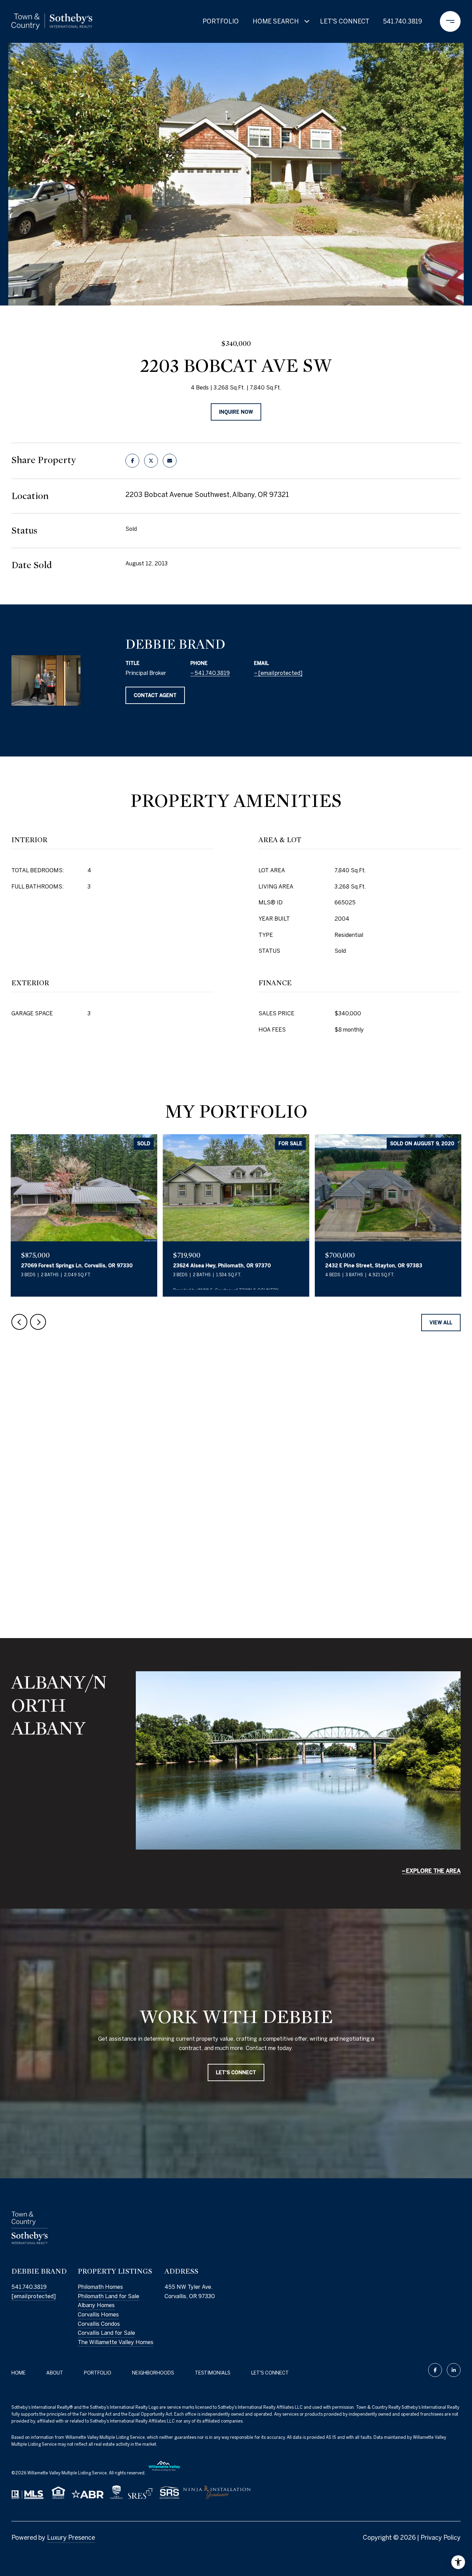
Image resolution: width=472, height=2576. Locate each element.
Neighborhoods (153, 2373)
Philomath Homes (100, 2287)
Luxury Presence (71, 2537)
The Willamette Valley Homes (116, 2342)
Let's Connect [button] (236, 2072)
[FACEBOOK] (435, 2370)
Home (18, 2373)
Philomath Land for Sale (108, 2296)
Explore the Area (433, 1871)
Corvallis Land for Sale (106, 2333)
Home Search (276, 21)
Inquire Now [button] (236, 412)
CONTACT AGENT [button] (155, 695)
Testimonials (213, 2373)
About (55, 2373)
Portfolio (221, 21)
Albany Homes (97, 2305)
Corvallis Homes (98, 2314)
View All (441, 1323)
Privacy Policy (441, 2537)
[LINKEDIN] (454, 2370)
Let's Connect (270, 2373)
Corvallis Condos (99, 2324)
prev (19, 1322)
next (38, 1322)
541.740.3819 (403, 21)
